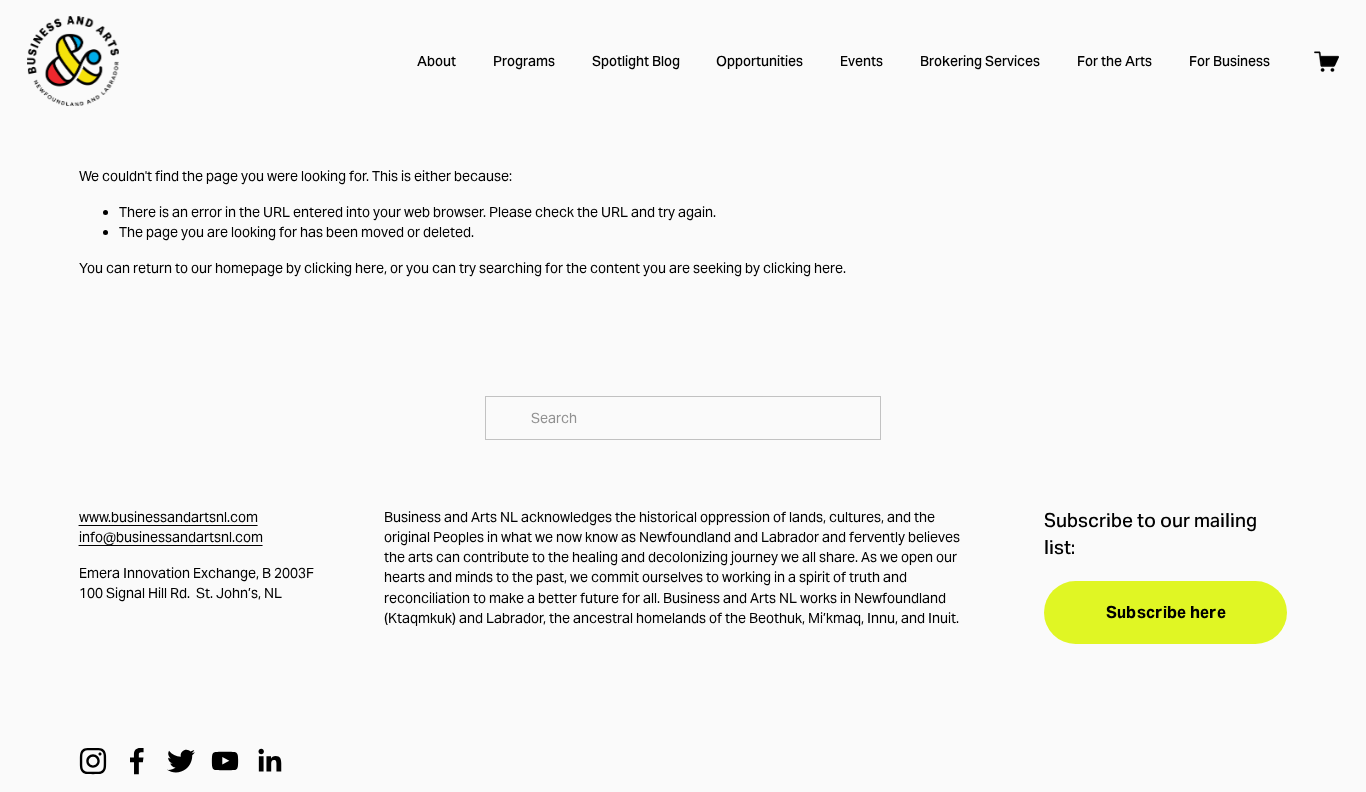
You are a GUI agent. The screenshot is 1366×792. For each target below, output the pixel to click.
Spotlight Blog (636, 61)
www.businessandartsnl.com (168, 517)
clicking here (344, 268)
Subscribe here (1166, 612)
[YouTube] (225, 761)
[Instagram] (93, 761)
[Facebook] (137, 761)
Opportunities (759, 61)
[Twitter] (181, 761)
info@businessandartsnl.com (171, 537)
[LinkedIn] (269, 761)
